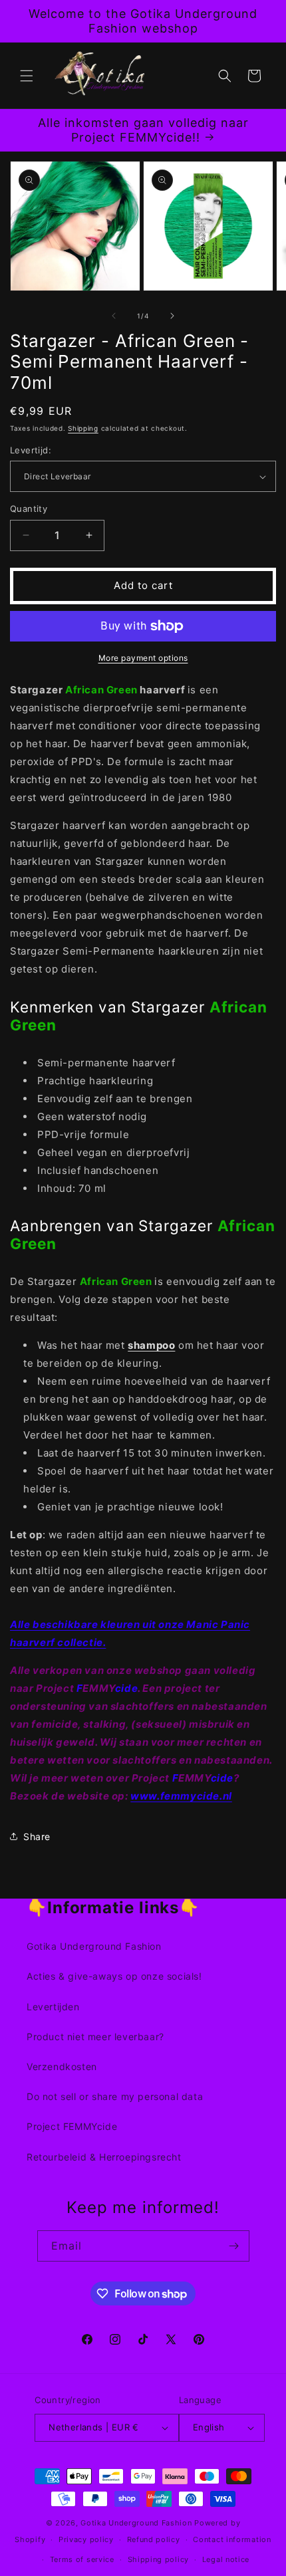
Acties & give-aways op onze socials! (114, 1976)
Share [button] (37, 1836)
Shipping (83, 428)
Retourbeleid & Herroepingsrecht (104, 2157)
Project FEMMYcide (72, 2126)
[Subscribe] (234, 2246)
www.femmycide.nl (181, 1796)
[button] (27, 76)
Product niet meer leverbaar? (95, 2037)
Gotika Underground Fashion (94, 1946)
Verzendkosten (62, 2066)
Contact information (232, 2539)
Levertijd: (31, 450)
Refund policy (154, 2539)
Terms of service (82, 2559)
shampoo (151, 1345)
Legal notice (226, 2559)
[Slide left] (114, 316)
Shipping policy (159, 2559)
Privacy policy (86, 2539)
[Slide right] (172, 316)
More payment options (143, 658)
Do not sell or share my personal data (115, 2096)
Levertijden (53, 2007)
